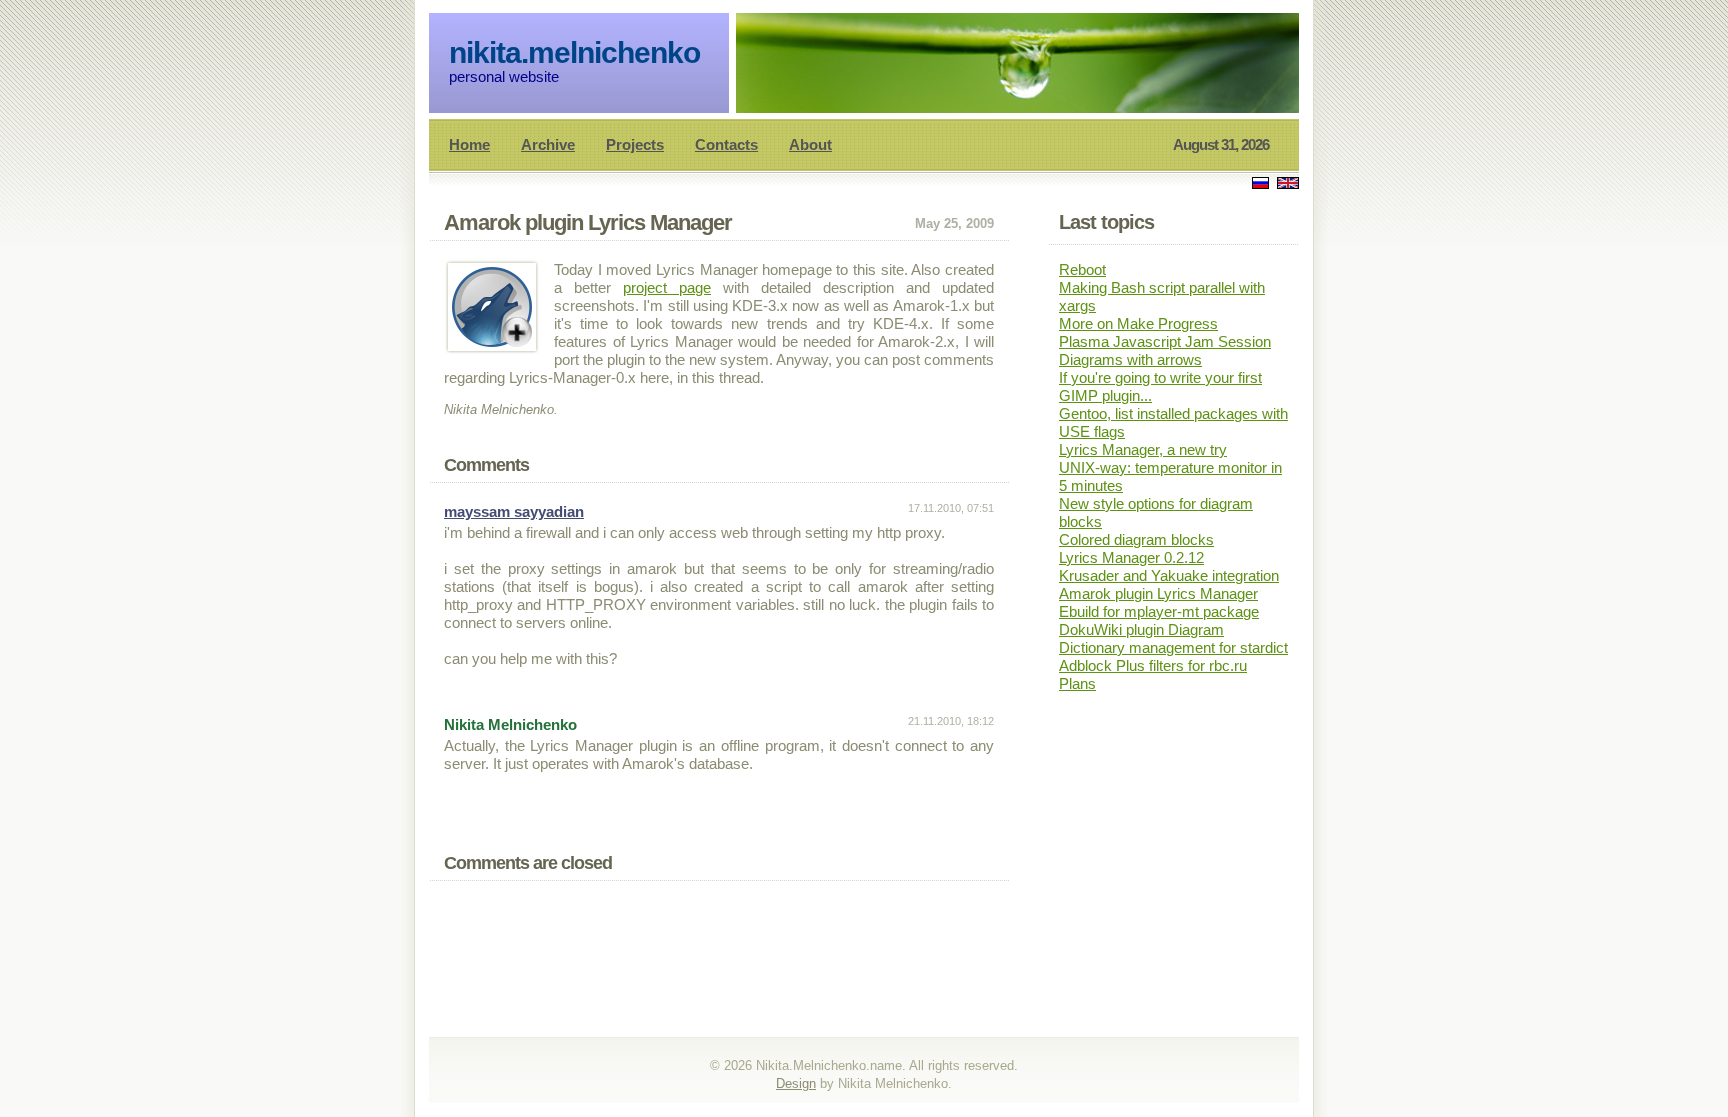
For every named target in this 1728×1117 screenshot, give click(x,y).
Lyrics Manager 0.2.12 (1131, 557)
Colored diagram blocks (1136, 539)
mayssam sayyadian (514, 511)
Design (796, 1083)
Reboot (1082, 269)
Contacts (726, 144)
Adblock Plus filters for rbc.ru (1153, 665)
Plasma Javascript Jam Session (1165, 341)
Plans (1077, 683)
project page (667, 287)
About (810, 144)
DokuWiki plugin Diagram (1141, 629)
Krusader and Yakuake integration (1169, 575)
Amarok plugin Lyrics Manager (1158, 593)
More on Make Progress (1138, 323)
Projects (635, 144)
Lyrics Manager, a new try (1143, 449)
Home (469, 144)
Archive (548, 144)
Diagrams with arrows (1130, 359)
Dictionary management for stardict (1173, 647)
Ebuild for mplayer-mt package (1159, 611)
